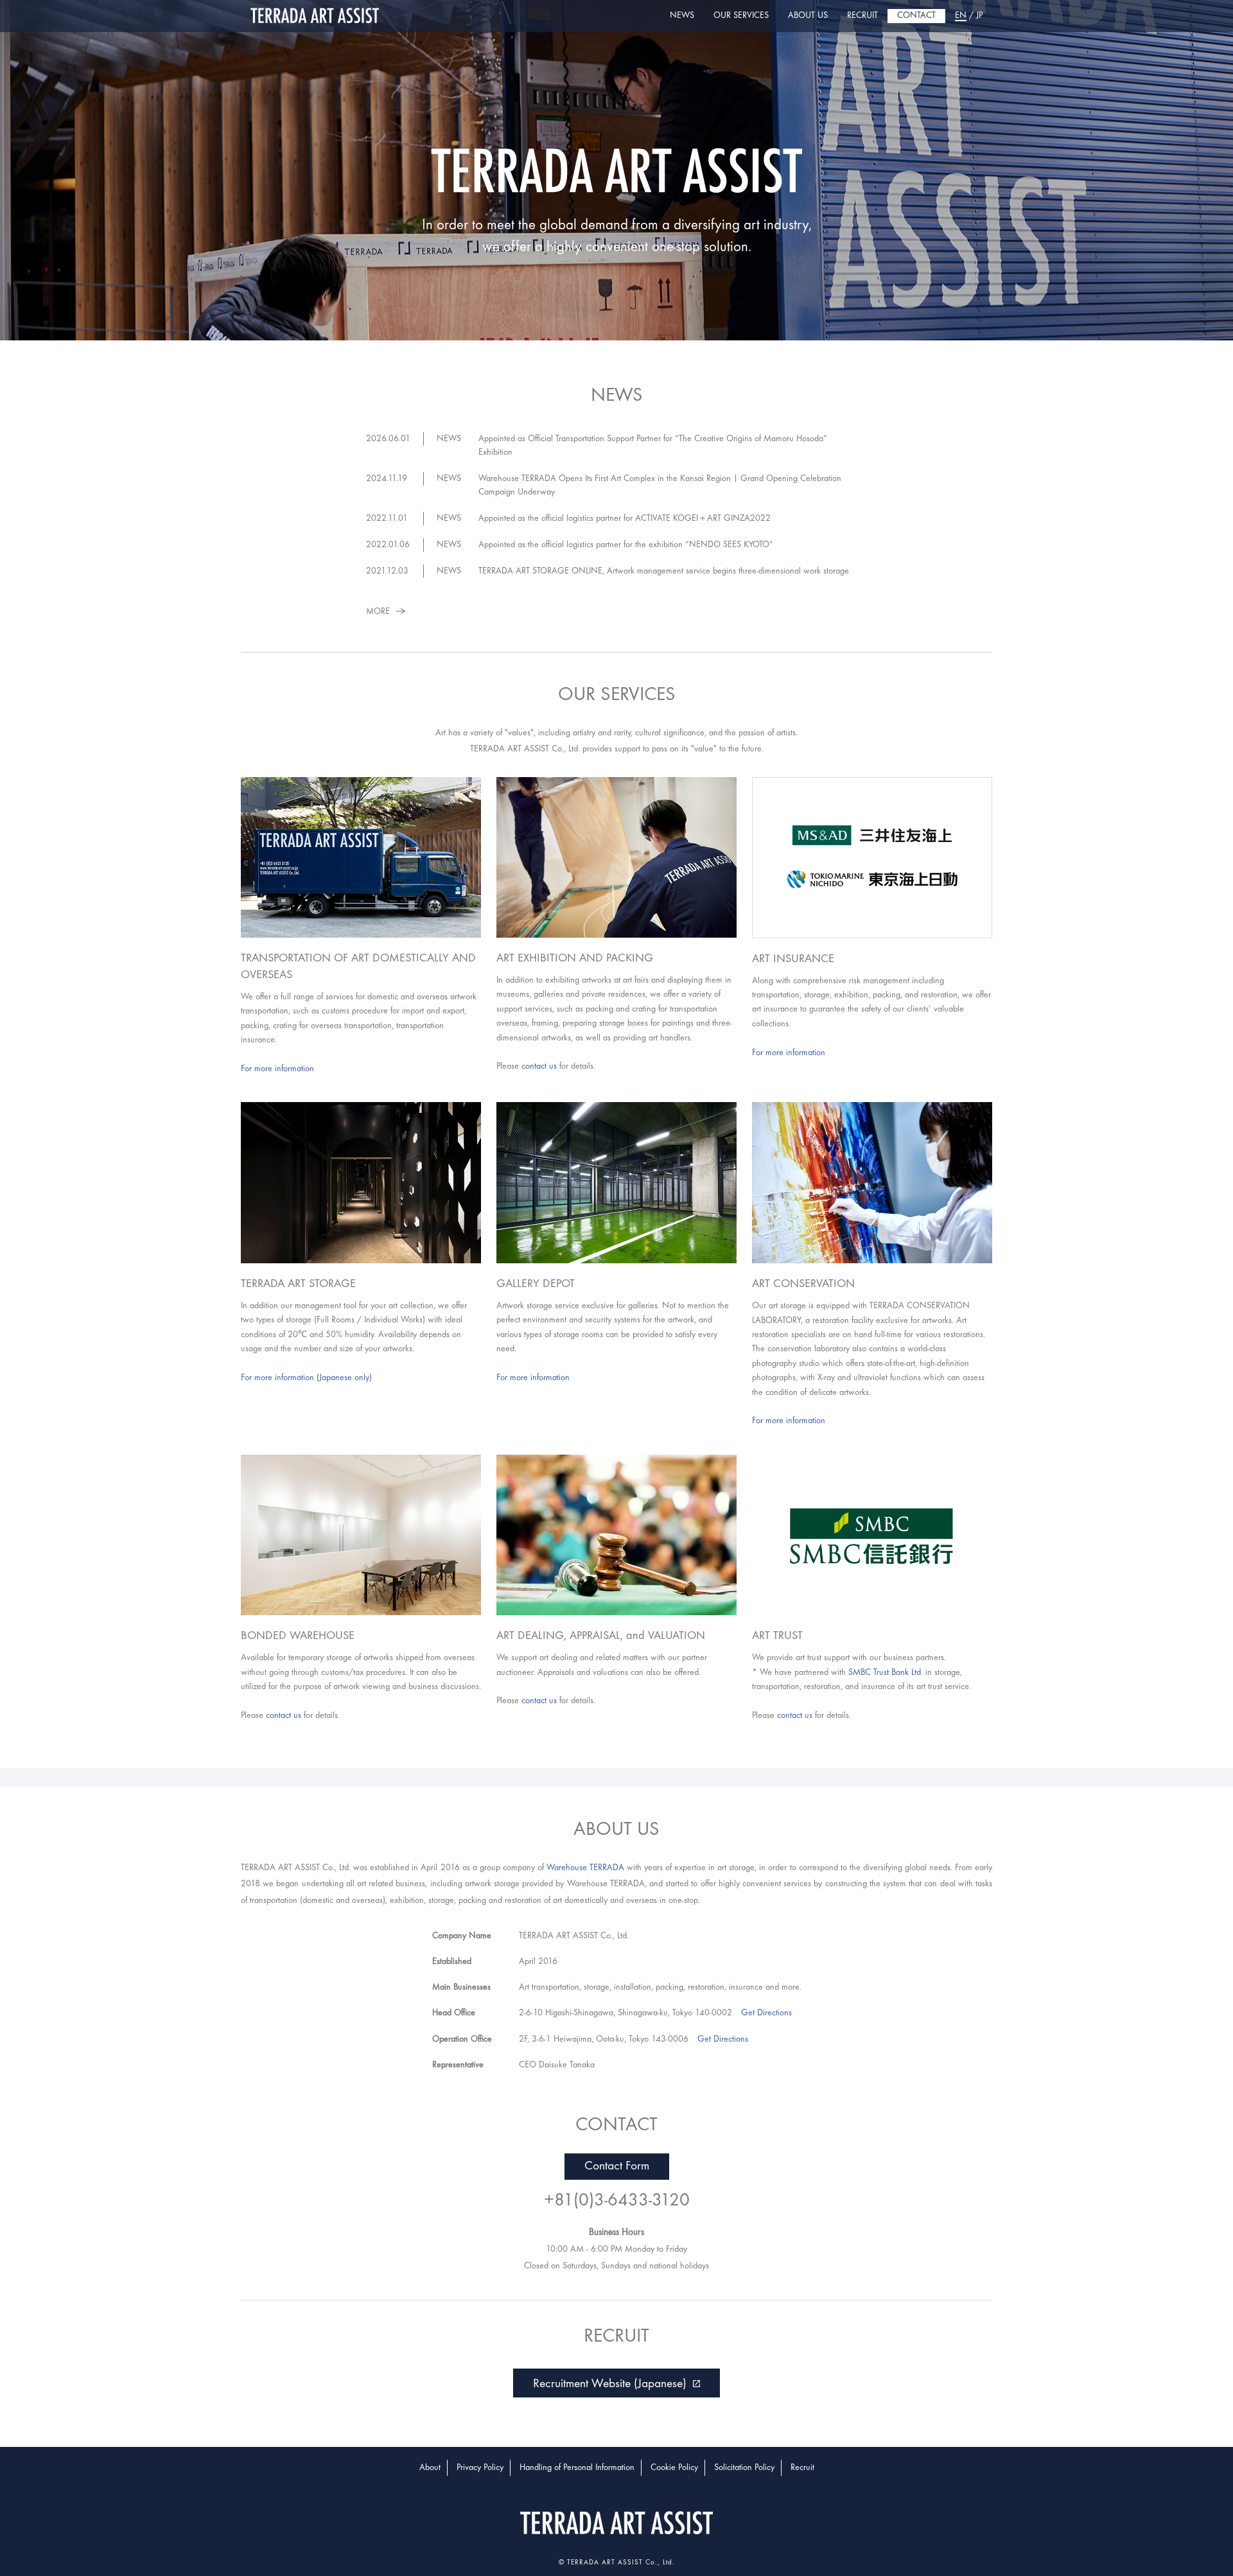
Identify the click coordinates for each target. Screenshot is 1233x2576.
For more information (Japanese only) (306, 1378)
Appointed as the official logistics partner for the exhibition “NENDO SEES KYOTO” (626, 545)
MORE (378, 612)
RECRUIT (862, 16)
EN (961, 16)
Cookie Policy (674, 2468)
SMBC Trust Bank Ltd (885, 1673)
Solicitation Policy (744, 2468)
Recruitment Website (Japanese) (610, 2384)
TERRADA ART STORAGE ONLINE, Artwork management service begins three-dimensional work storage (664, 571)
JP (979, 16)
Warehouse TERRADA (585, 1868)
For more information (277, 1069)
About (430, 2468)
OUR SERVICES (741, 16)
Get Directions (766, 2013)
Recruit (802, 2468)
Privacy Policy (480, 2468)
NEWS (682, 16)
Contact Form (617, 2167)
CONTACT (916, 16)
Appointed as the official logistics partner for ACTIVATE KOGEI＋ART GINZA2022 (625, 519)
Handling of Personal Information (577, 2468)
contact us (539, 1066)
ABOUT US (808, 16)
